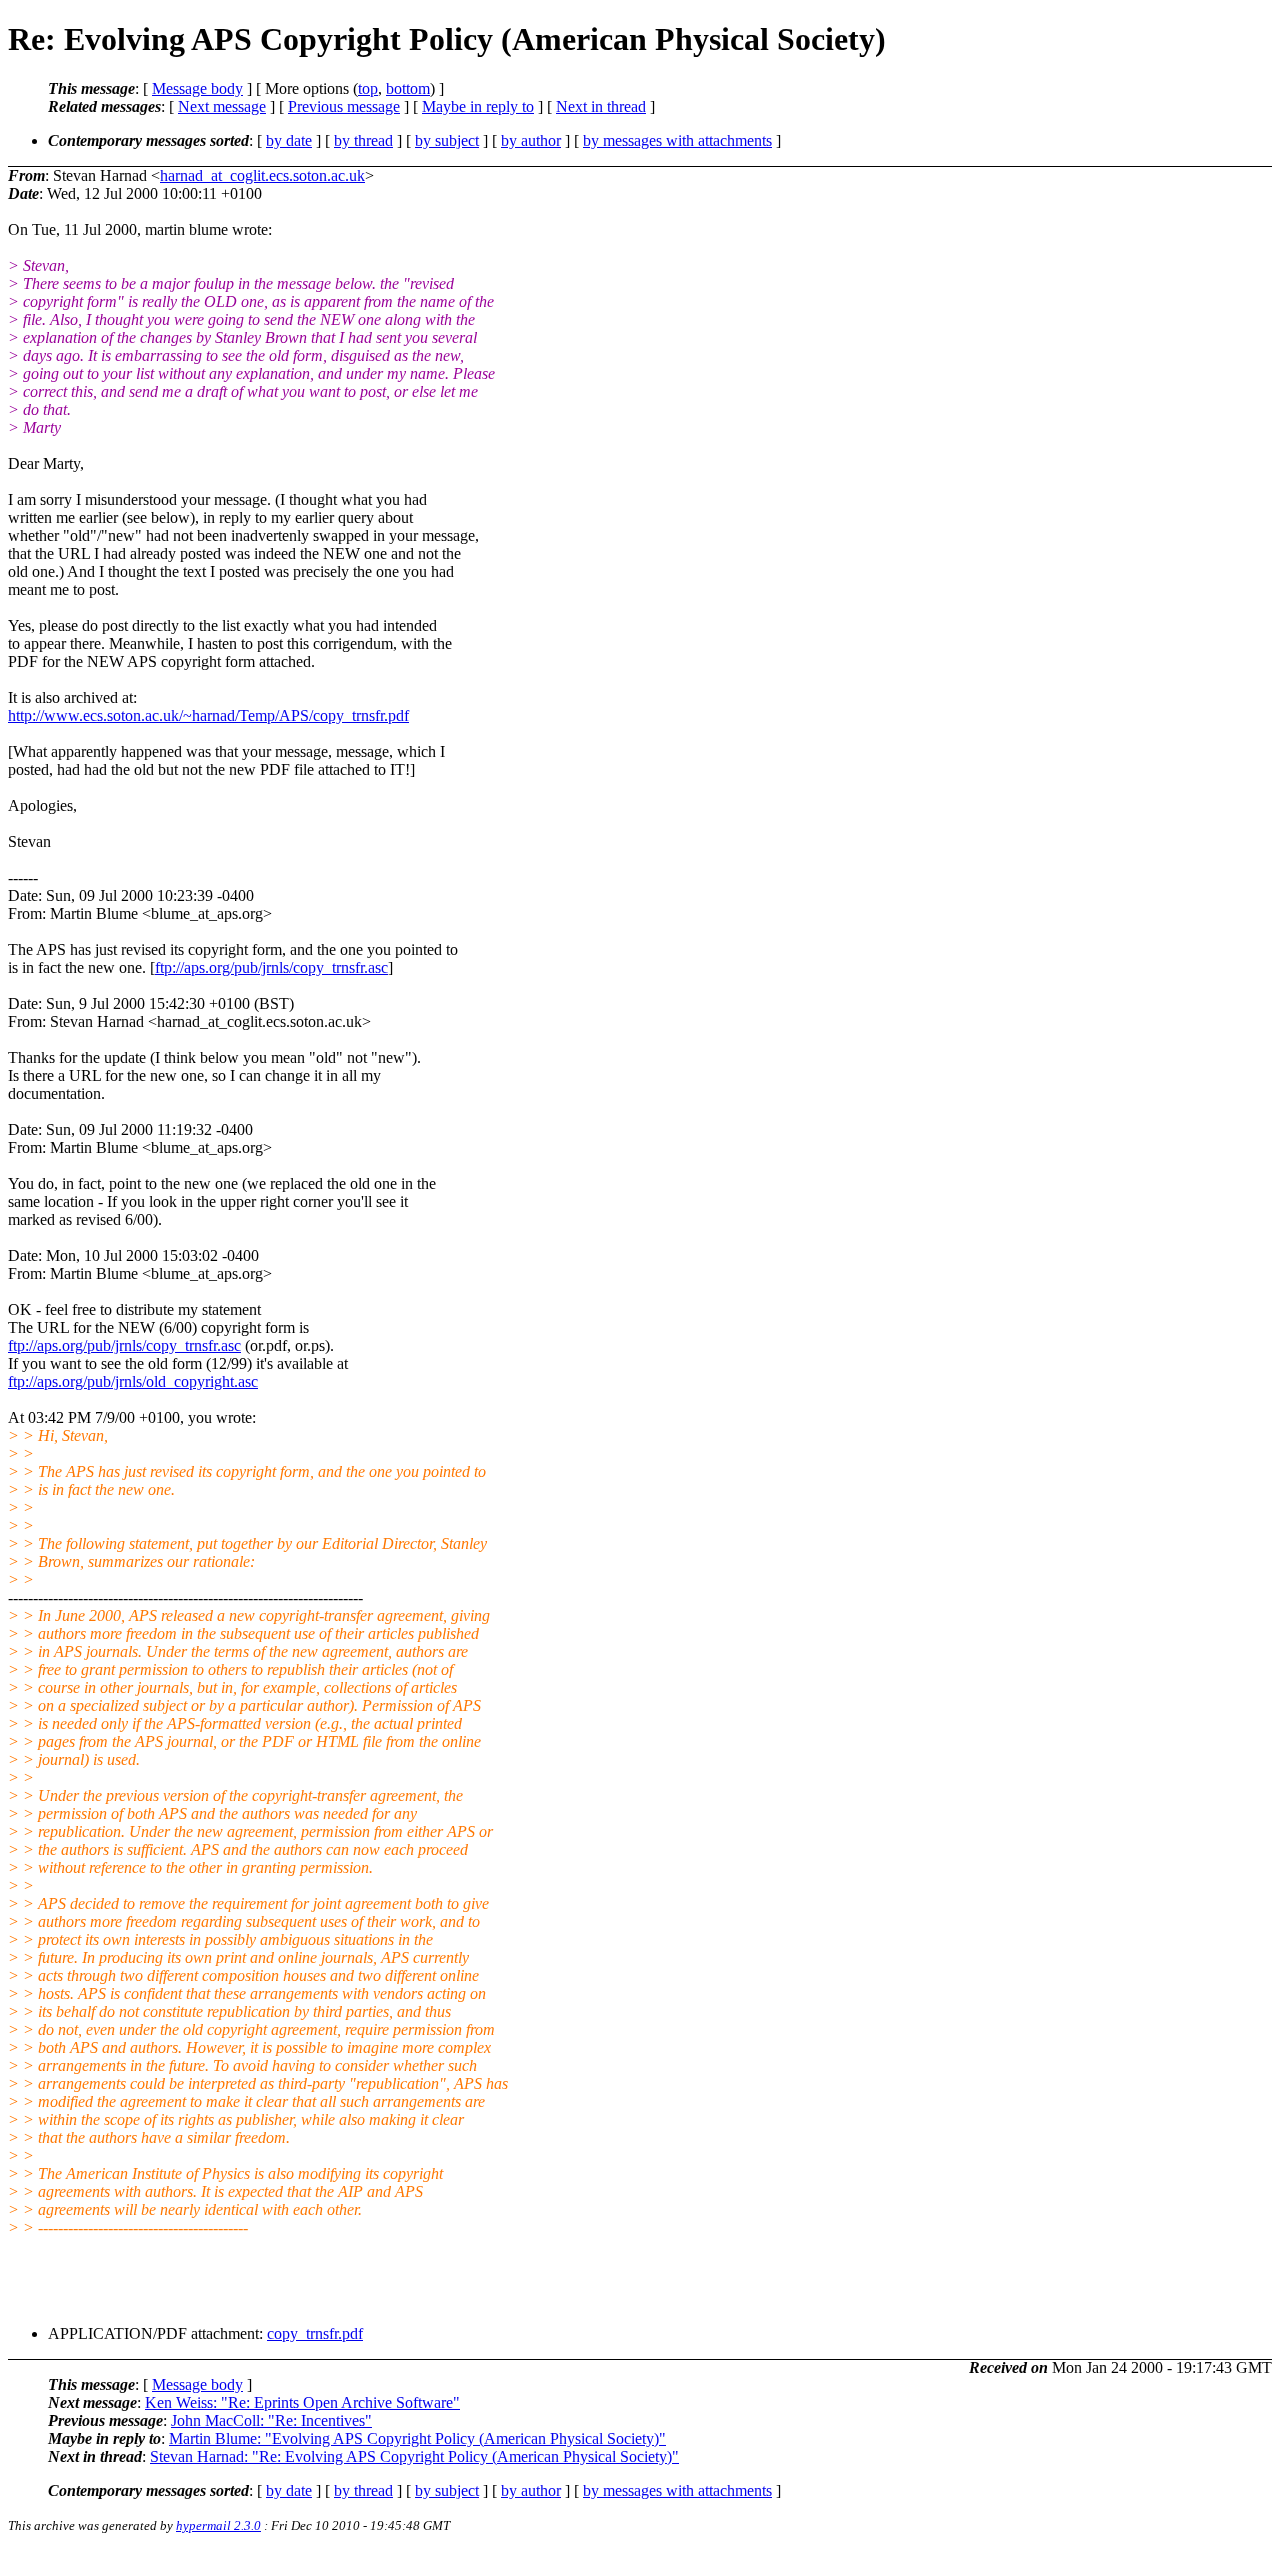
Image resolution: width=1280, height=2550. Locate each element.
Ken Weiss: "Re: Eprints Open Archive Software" (302, 2402)
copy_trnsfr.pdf (315, 2333)
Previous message (344, 106)
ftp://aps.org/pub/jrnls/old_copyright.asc (133, 1381)
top (368, 88)
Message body (197, 88)
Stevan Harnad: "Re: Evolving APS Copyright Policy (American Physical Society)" (414, 2456)
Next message (222, 106)
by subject (447, 140)
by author (531, 140)
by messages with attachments (677, 140)
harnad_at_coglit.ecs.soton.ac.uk (262, 175)
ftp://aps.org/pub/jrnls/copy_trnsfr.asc (271, 967)
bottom (408, 88)
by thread (363, 140)
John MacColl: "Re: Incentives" (271, 2420)
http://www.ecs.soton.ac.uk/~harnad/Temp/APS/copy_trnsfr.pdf (208, 715)
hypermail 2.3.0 (218, 2525)
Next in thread (601, 106)
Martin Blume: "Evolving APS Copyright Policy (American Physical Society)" (417, 2438)
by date (289, 140)
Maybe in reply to (478, 106)
